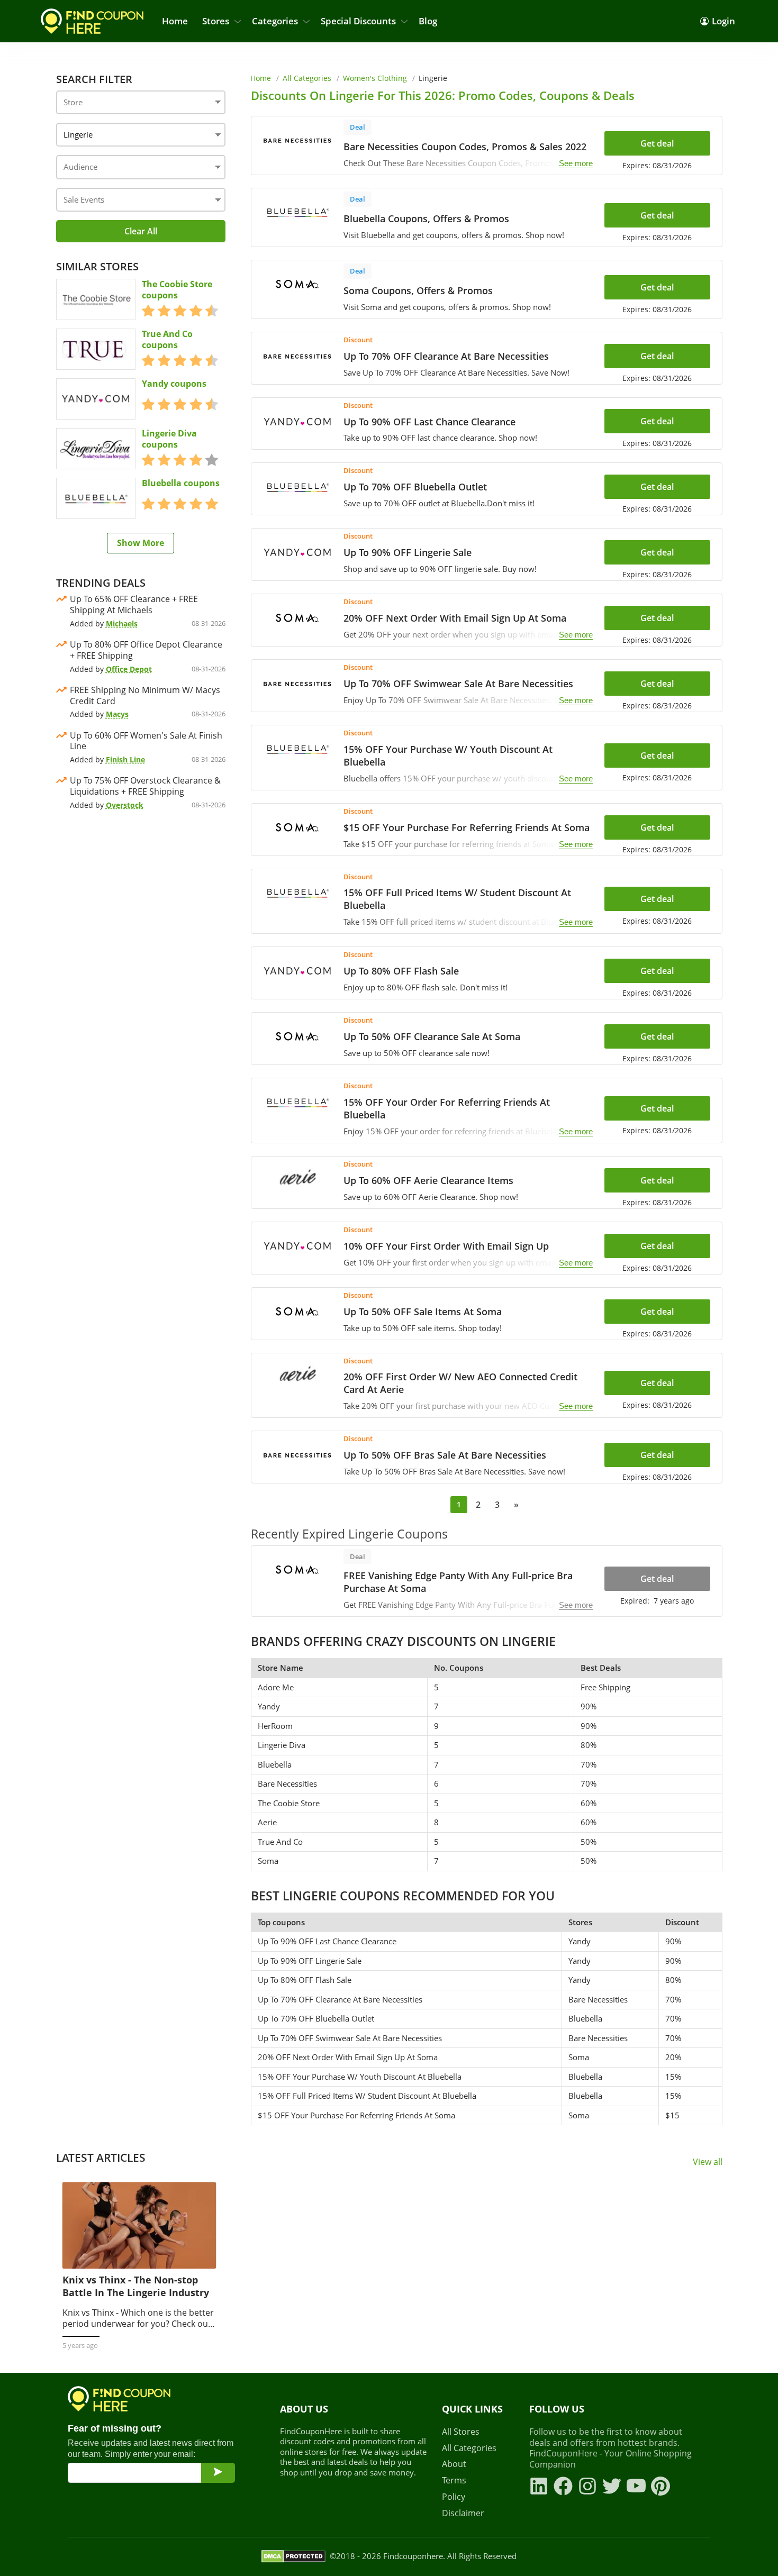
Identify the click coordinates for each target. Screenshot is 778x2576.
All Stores (461, 2432)
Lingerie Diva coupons (169, 439)
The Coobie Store (289, 1803)
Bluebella (275, 1764)
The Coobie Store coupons (177, 290)
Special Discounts (358, 21)
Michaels (122, 623)
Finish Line (125, 759)
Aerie (267, 1822)
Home (175, 21)
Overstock (125, 805)
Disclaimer (463, 2513)
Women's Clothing (375, 78)
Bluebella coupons (181, 483)
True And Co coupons (167, 340)
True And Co (280, 1842)
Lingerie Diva (282, 1745)
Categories (275, 21)
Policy (454, 2497)
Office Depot (129, 669)
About (454, 2464)
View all (708, 2162)
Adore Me (276, 1687)
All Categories (307, 78)
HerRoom (275, 1726)
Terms (454, 2481)
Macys (117, 714)
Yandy (269, 1706)
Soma (268, 1861)
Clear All (141, 231)
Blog (428, 21)
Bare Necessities (287, 1783)
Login (723, 21)
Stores (216, 21)
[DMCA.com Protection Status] (293, 2556)
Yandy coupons (174, 384)
